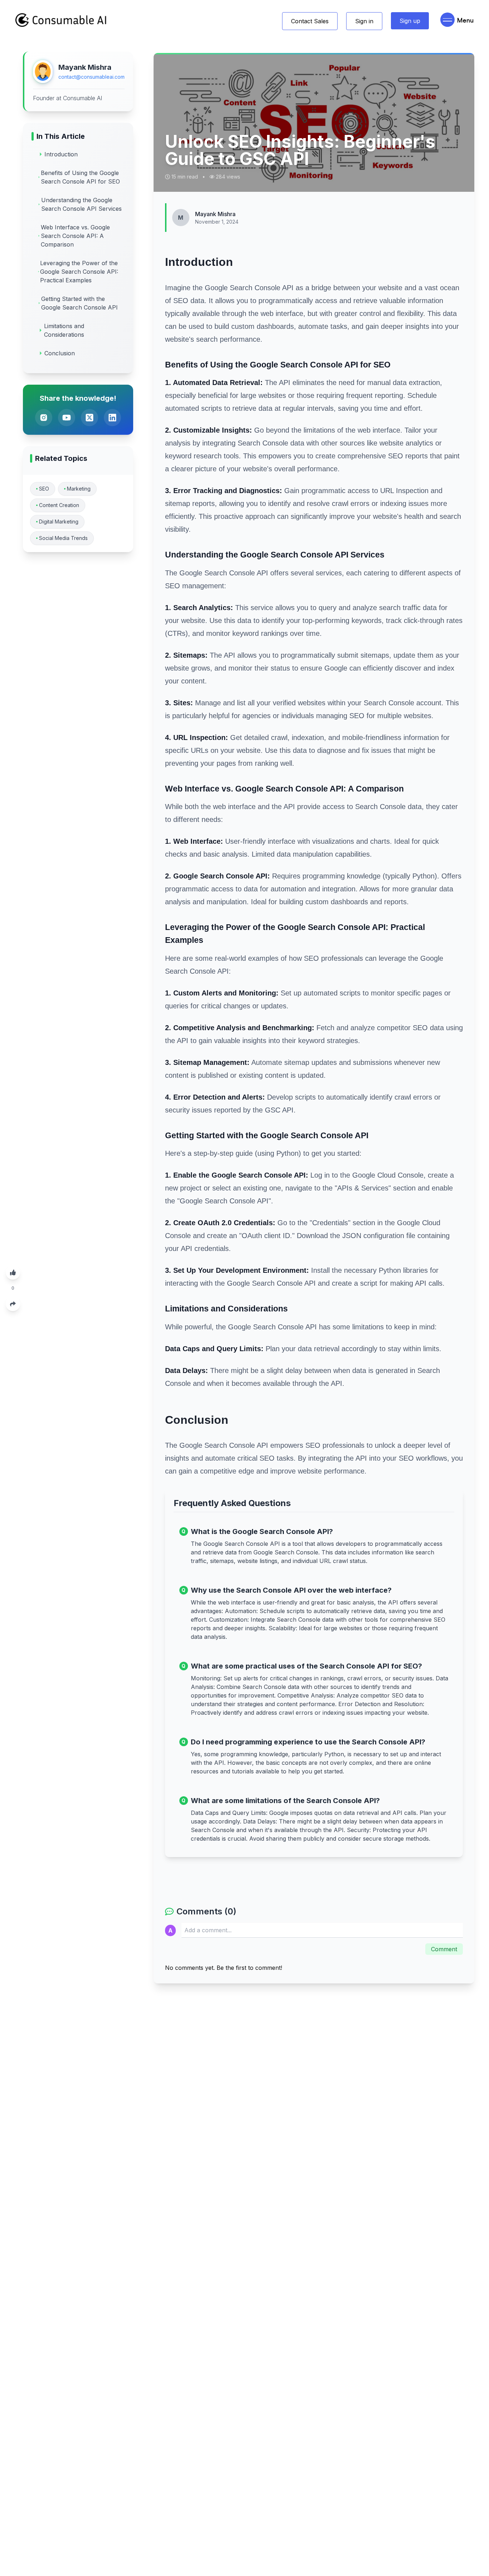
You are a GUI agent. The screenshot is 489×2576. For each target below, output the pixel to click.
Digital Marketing (59, 522)
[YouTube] (67, 418)
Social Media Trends (63, 538)
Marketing (79, 489)
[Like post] (13, 1272)
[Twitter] (89, 418)
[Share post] (13, 1304)
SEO (44, 489)
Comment (444, 1949)
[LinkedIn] (112, 418)
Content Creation (59, 505)
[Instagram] (44, 418)
